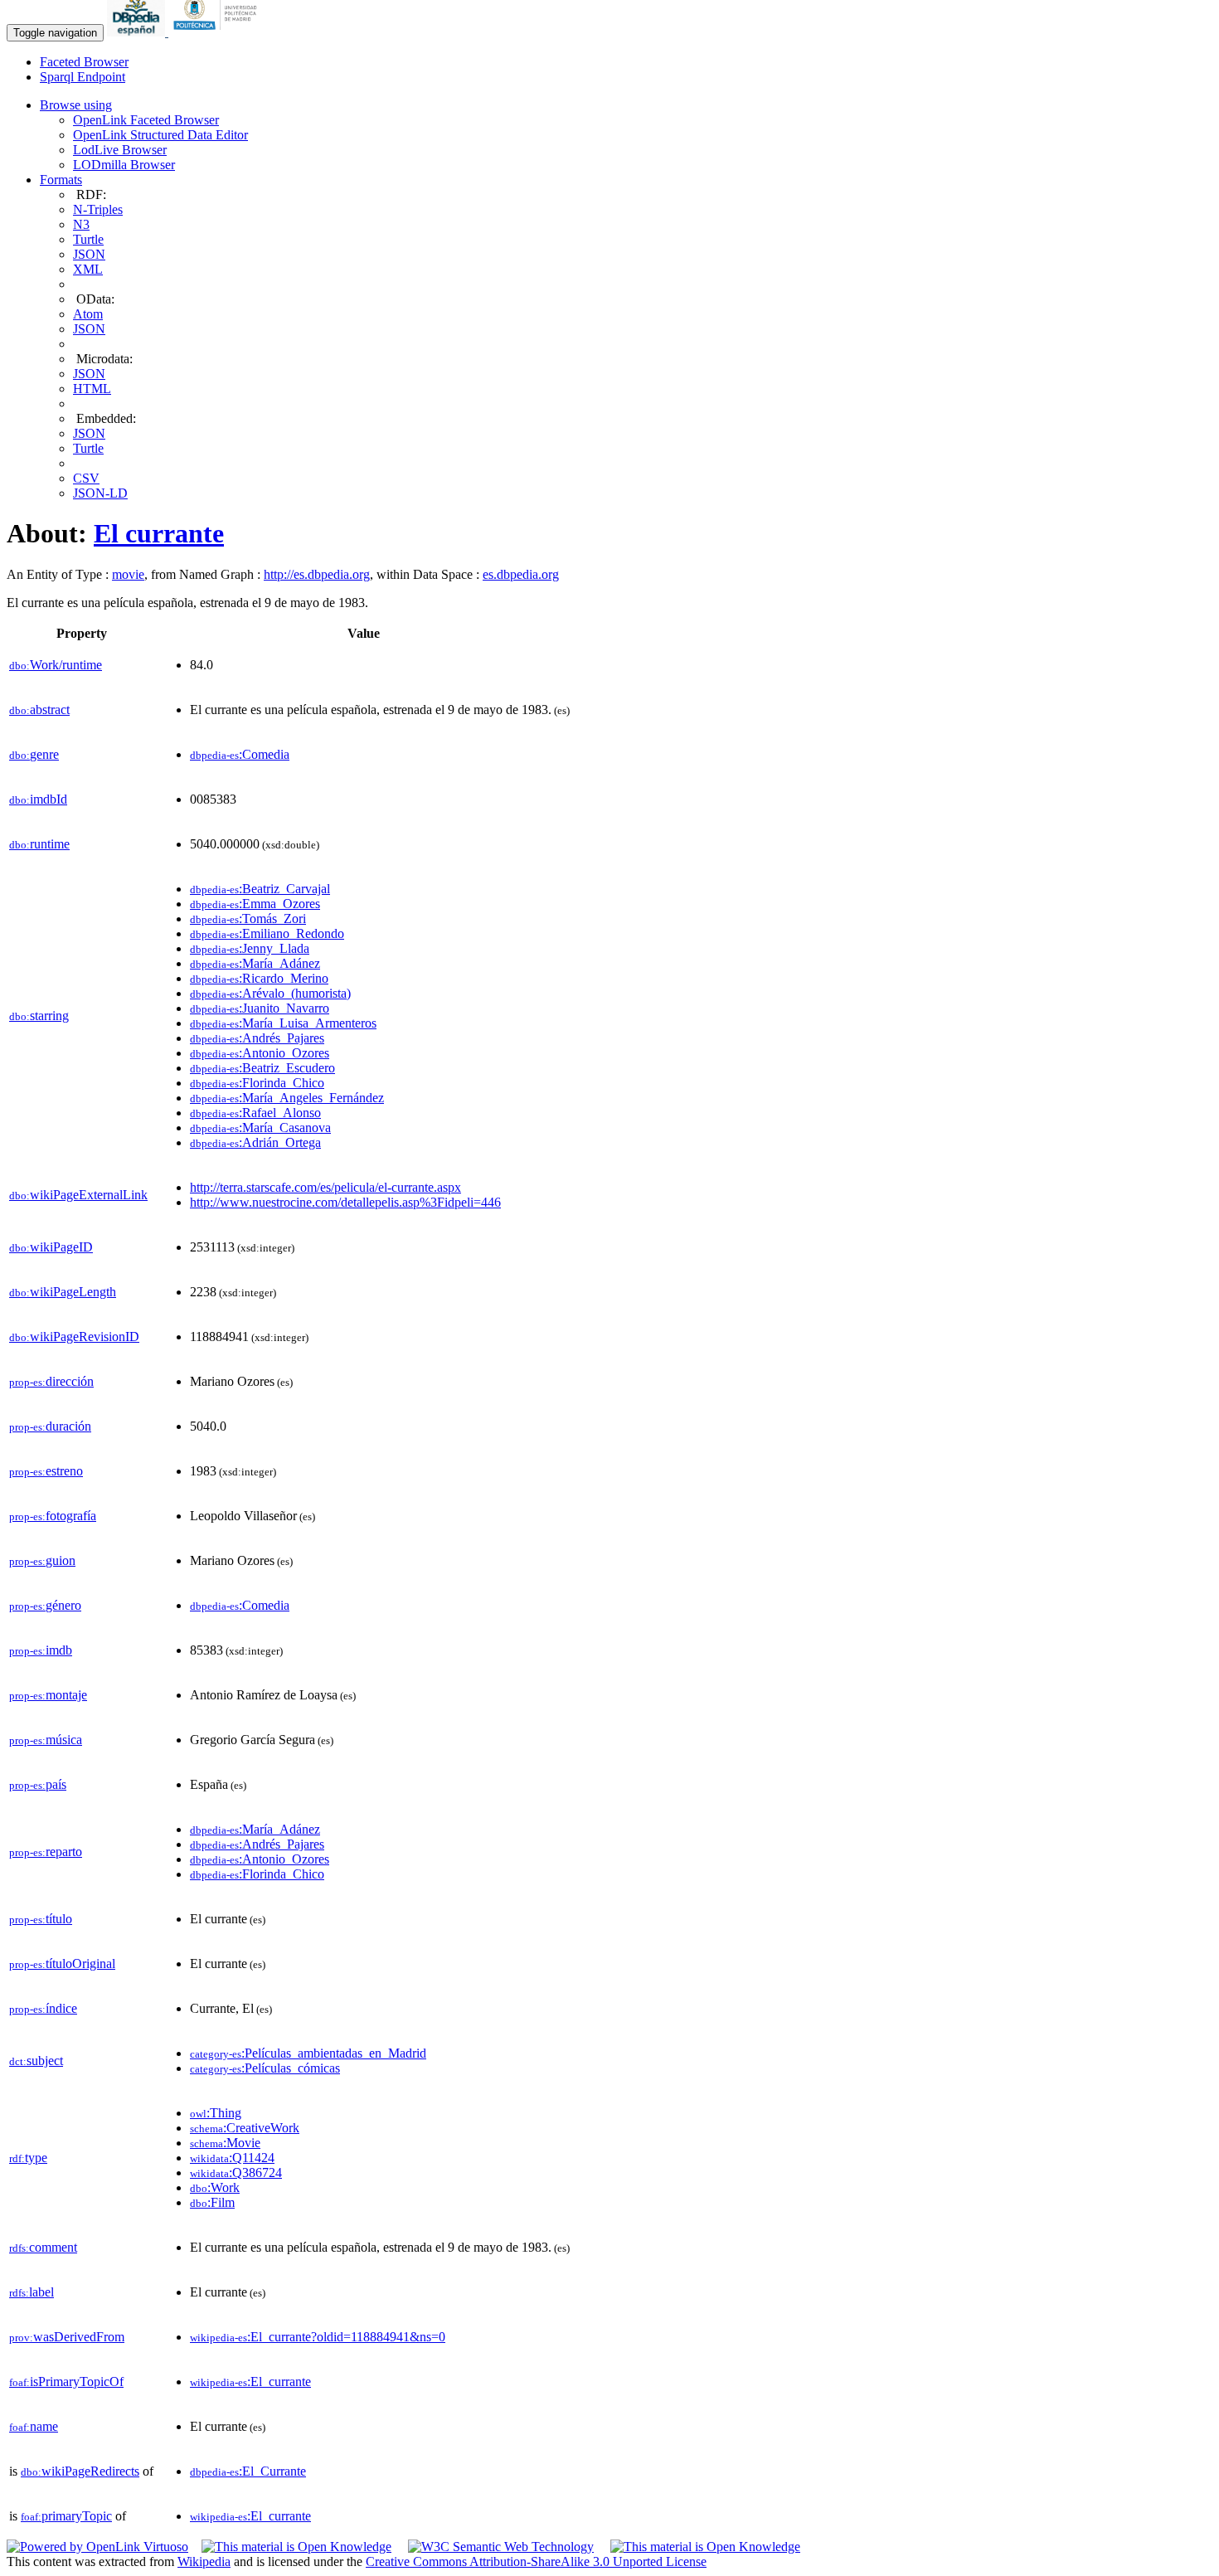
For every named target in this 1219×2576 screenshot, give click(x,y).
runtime (39, 844)
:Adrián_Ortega (255, 1142)
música (46, 1740)
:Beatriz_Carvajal (260, 889)
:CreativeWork (245, 2128)
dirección (51, 1381)
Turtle (88, 239)
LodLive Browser (120, 150)
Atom (88, 314)
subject (36, 2061)
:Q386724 (236, 2173)
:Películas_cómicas (265, 2068)
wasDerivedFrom (67, 2337)
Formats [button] (61, 180)
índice (43, 2008)
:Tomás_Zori (248, 919)
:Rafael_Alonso (255, 1113)
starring (39, 1016)
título (41, 1919)
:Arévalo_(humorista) (270, 993)
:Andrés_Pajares (257, 1038)
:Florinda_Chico (257, 1083)
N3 (81, 224)
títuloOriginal (62, 1964)
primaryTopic (66, 2516)
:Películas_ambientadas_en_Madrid (308, 2053)
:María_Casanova (260, 1128)
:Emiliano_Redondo (267, 933)
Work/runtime (56, 665)
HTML (92, 389)
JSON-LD (100, 493)
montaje (48, 1695)
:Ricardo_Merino (259, 978)
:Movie (225, 2143)
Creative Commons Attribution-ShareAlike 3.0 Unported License (536, 2561)
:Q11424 (232, 2158)
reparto (46, 1852)
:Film (212, 2202)
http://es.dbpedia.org (317, 574)
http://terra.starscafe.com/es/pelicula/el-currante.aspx (325, 1187)
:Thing (216, 2113)
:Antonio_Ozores (260, 1053)
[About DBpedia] (138, 32)
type (28, 2158)
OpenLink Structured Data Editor (160, 135)
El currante (159, 533)
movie (128, 574)
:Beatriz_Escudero (262, 1068)
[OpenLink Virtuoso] (97, 2547)
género (45, 1605)
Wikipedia (204, 2561)
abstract (39, 710)
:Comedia (240, 754)
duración (50, 1426)
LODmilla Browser (124, 165)
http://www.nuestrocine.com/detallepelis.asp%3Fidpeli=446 (345, 1202)
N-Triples (98, 209)
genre (34, 754)
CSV (86, 478)
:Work (215, 2187)
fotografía (53, 1516)
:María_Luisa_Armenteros (283, 1023)
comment (43, 2247)
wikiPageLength (63, 1292)
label (32, 2292)
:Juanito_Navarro (260, 1008)
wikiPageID (51, 1247)
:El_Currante (248, 2471)
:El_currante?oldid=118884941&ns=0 (318, 2337)
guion (42, 1560)
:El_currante (250, 2382)
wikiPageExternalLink (78, 1195)
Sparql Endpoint (83, 77)
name (34, 2426)
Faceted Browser (84, 62)
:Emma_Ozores (255, 904)
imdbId (38, 799)
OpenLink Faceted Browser (146, 120)
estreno (46, 1471)
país (38, 1784)
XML (88, 269)
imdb (41, 1650)
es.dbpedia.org (521, 574)
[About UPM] (218, 32)
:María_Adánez (255, 963)
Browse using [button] (76, 105)
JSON (89, 254)
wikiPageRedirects (80, 2471)
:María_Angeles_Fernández (287, 1098)
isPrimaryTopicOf (66, 2382)
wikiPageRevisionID (74, 1337)
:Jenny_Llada (250, 948)
